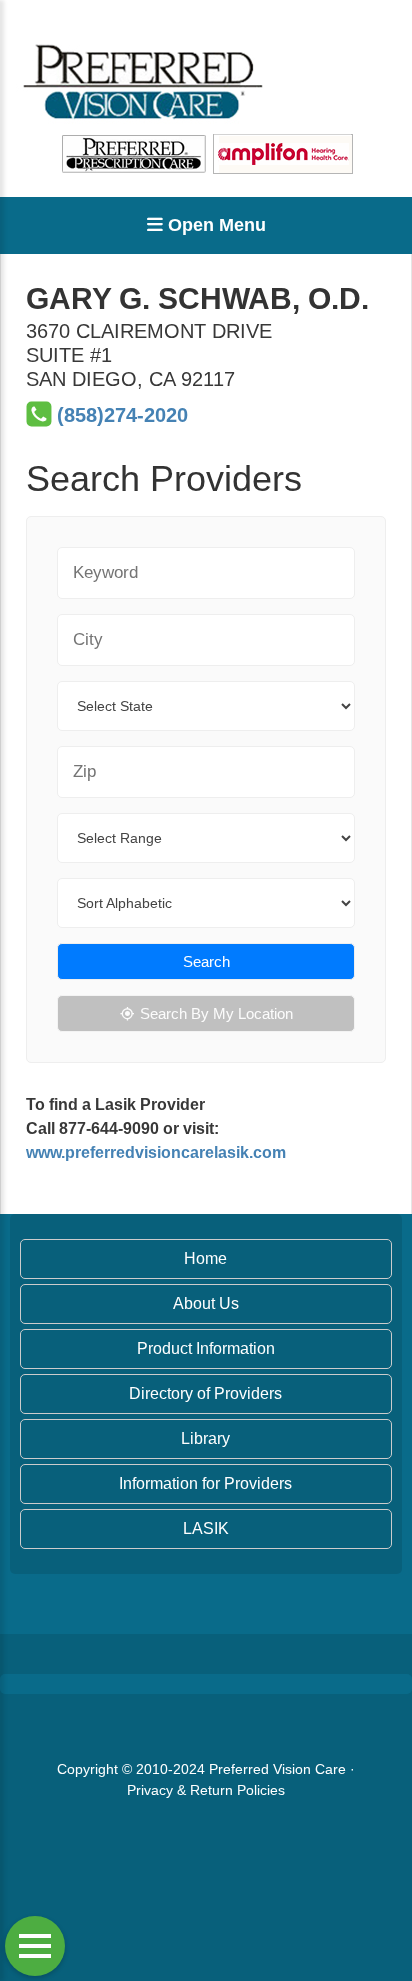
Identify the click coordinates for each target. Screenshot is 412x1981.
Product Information (206, 1348)
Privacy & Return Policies (206, 1790)
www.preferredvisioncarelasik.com (156, 1152)
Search (206, 961)
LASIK (206, 1528)
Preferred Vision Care (277, 1769)
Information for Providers (205, 1483)
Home (205, 1258)
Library (205, 1438)
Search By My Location (216, 1013)
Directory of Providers (205, 1393)
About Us (206, 1303)
